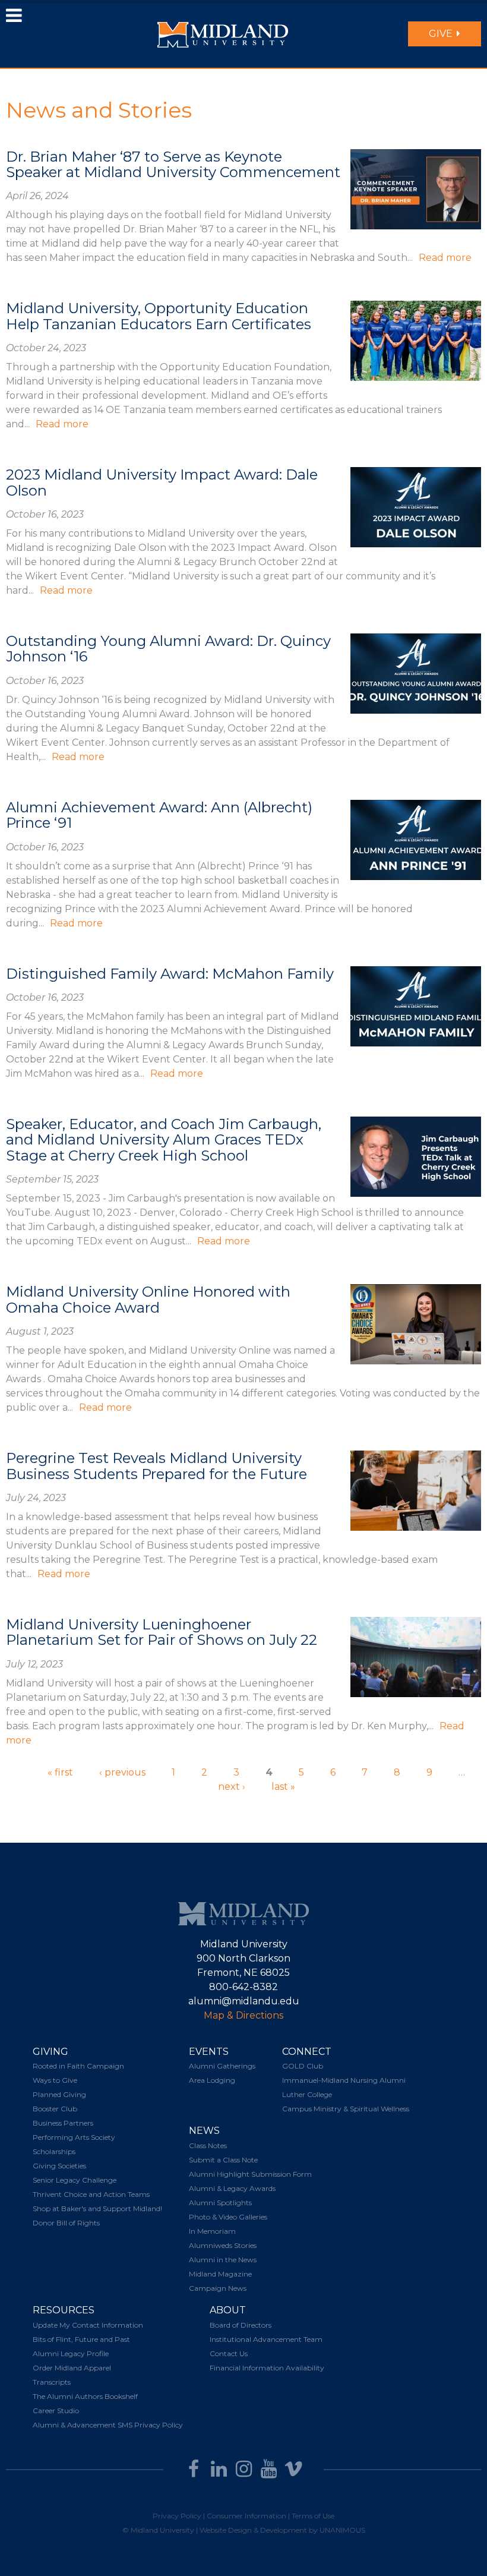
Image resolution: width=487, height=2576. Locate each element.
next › (232, 1787)
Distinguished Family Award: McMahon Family (170, 974)
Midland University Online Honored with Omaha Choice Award (148, 1299)
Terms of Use (313, 2516)
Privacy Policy (177, 2516)
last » (283, 1787)
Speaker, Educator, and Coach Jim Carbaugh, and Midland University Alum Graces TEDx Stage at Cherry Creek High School (164, 1140)
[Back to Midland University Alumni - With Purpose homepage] (223, 34)
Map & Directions (243, 2015)
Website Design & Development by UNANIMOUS (282, 2530)
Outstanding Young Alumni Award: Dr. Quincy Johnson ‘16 (168, 649)
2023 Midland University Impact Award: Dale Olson (162, 482)
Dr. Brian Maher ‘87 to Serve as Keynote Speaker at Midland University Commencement (173, 164)
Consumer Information (246, 2516)
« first (60, 1772)
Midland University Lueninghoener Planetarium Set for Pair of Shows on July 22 (162, 1632)
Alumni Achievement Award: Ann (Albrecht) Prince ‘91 (159, 815)
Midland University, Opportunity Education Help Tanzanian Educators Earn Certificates (159, 316)
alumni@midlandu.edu (244, 2001)
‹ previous (122, 1772)
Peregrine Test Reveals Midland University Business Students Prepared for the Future (156, 1466)
